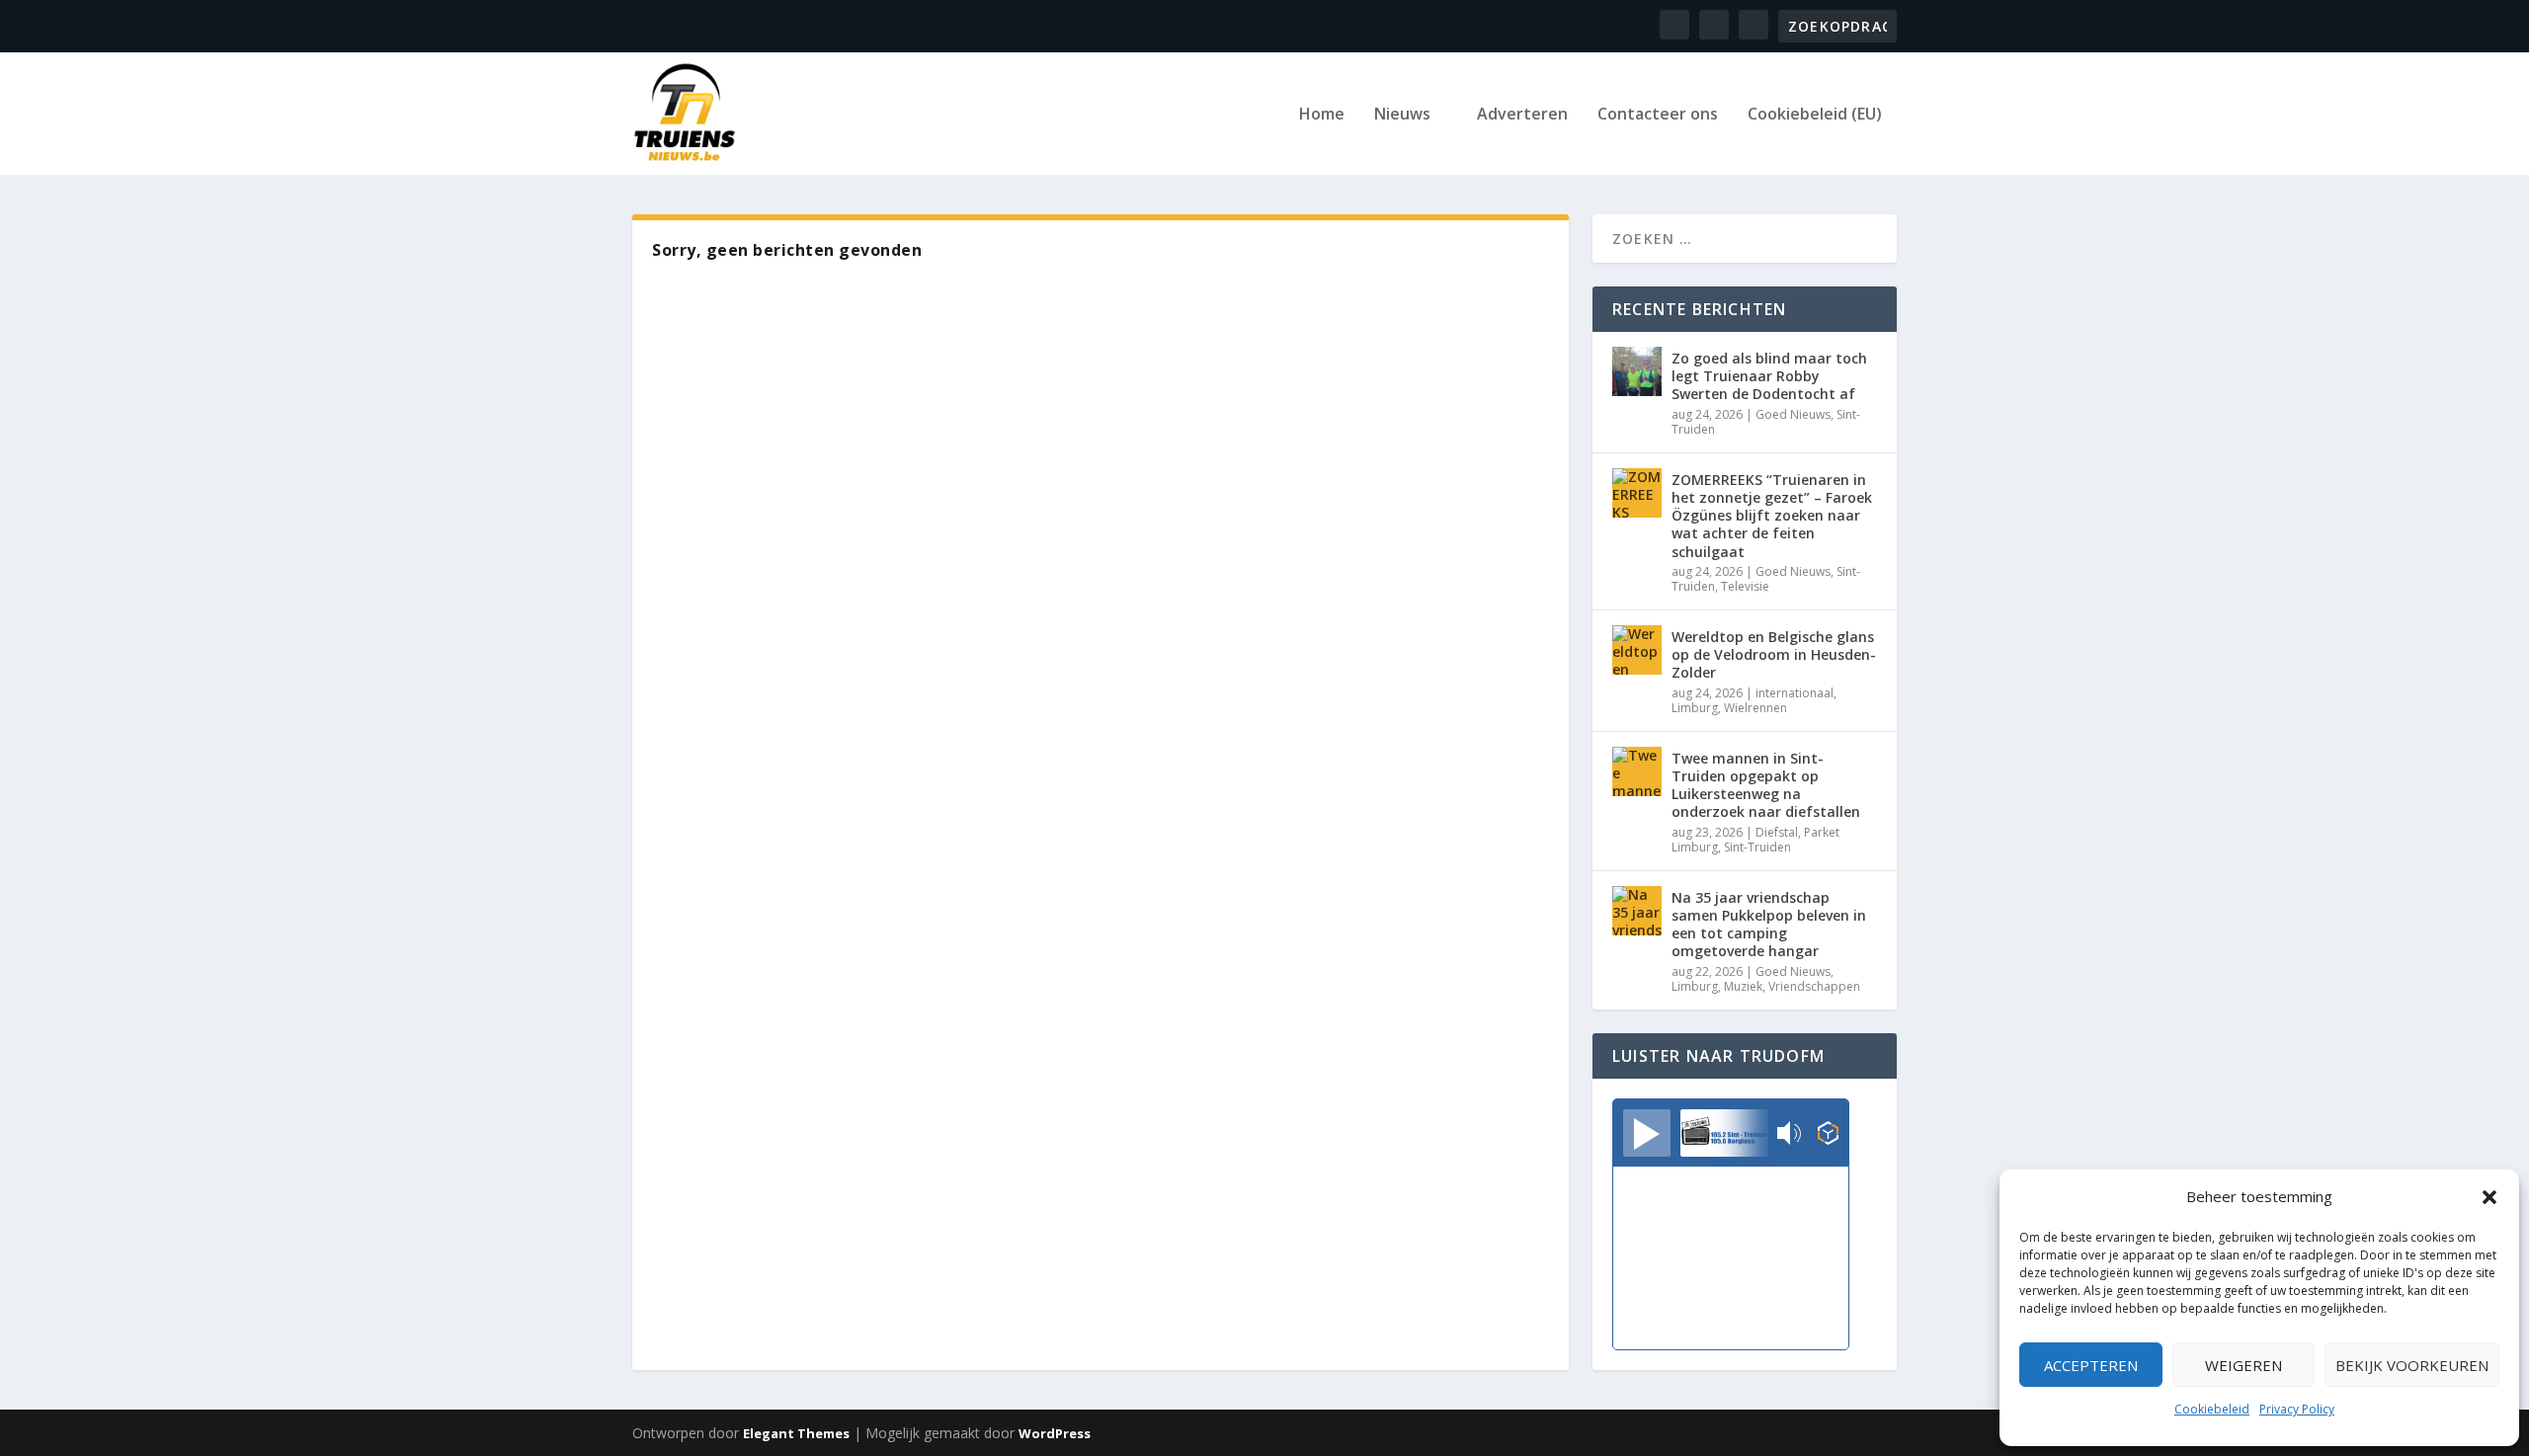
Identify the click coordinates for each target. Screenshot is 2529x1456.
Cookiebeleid (2212, 1409)
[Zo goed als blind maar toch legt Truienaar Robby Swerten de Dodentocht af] (1637, 371)
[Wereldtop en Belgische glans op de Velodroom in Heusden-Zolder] (1637, 650)
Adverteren (1522, 115)
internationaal (1795, 693)
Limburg (1695, 708)
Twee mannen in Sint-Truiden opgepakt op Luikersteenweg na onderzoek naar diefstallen (1766, 785)
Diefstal (1777, 832)
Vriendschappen (1814, 986)
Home (1322, 115)
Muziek (1743, 986)
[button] (2489, 1197)
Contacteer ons (1658, 115)
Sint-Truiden (1757, 847)
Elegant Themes (796, 1433)
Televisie (1745, 586)
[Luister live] (1647, 1133)
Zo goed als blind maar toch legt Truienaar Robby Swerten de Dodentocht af (1769, 376)
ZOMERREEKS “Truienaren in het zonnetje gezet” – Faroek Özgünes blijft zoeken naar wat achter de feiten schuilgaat (1772, 516)
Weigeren (2243, 1365)
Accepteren (2091, 1365)
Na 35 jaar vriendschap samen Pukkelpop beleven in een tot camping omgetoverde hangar (1769, 925)
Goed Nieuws (1793, 414)
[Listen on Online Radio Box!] (1828, 1135)
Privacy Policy (2297, 1409)
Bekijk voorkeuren (2412, 1365)
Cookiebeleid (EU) (1815, 115)
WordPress (1055, 1433)
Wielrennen (1755, 708)
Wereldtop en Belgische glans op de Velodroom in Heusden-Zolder (1774, 654)
